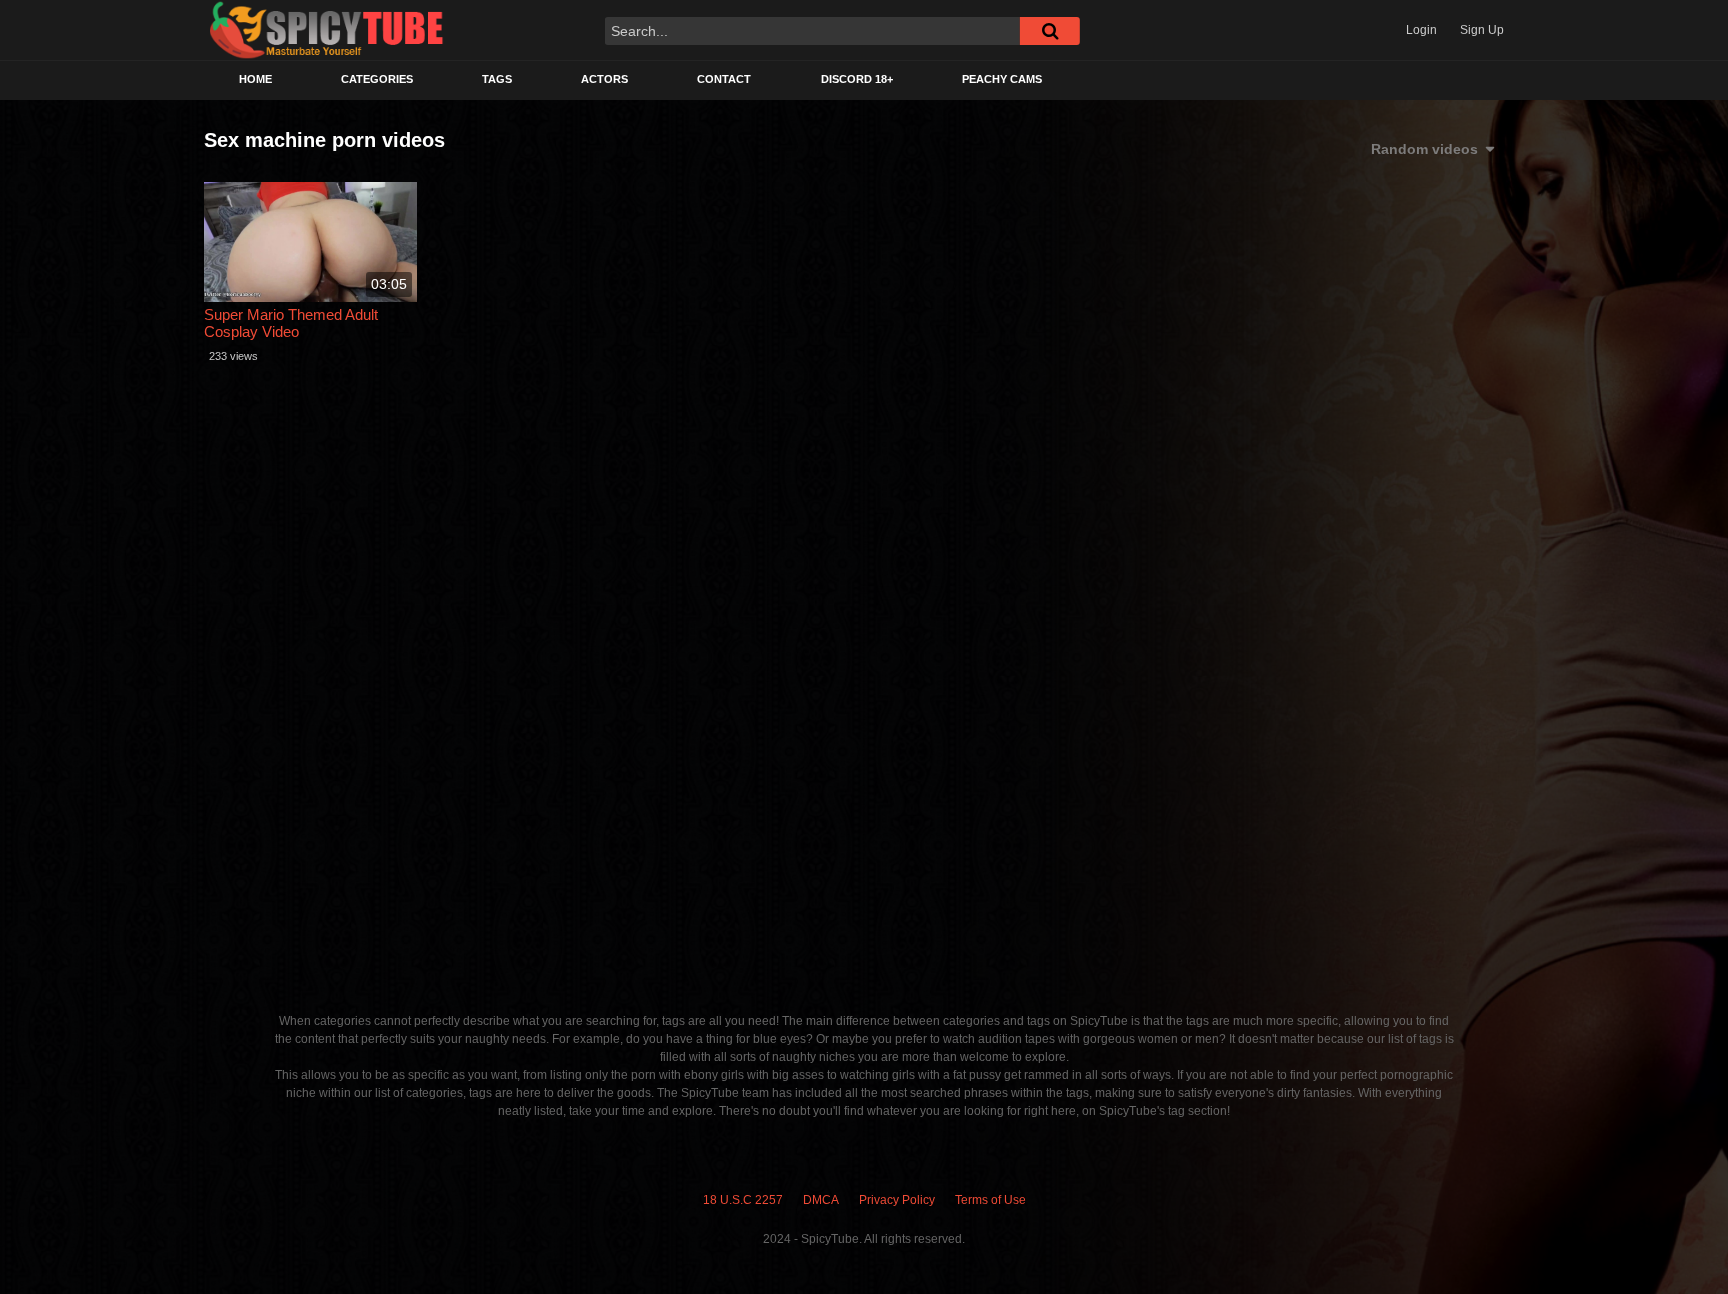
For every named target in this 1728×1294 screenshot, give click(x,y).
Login (1421, 30)
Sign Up (1482, 30)
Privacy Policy (897, 1200)
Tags (497, 79)
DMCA (821, 1200)
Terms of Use (990, 1200)
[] (1050, 31)
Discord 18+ (857, 79)
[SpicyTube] (327, 30)
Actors (604, 79)
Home (255, 79)
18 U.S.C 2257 (743, 1200)
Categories (377, 79)
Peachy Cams (1002, 79)
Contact (724, 79)
